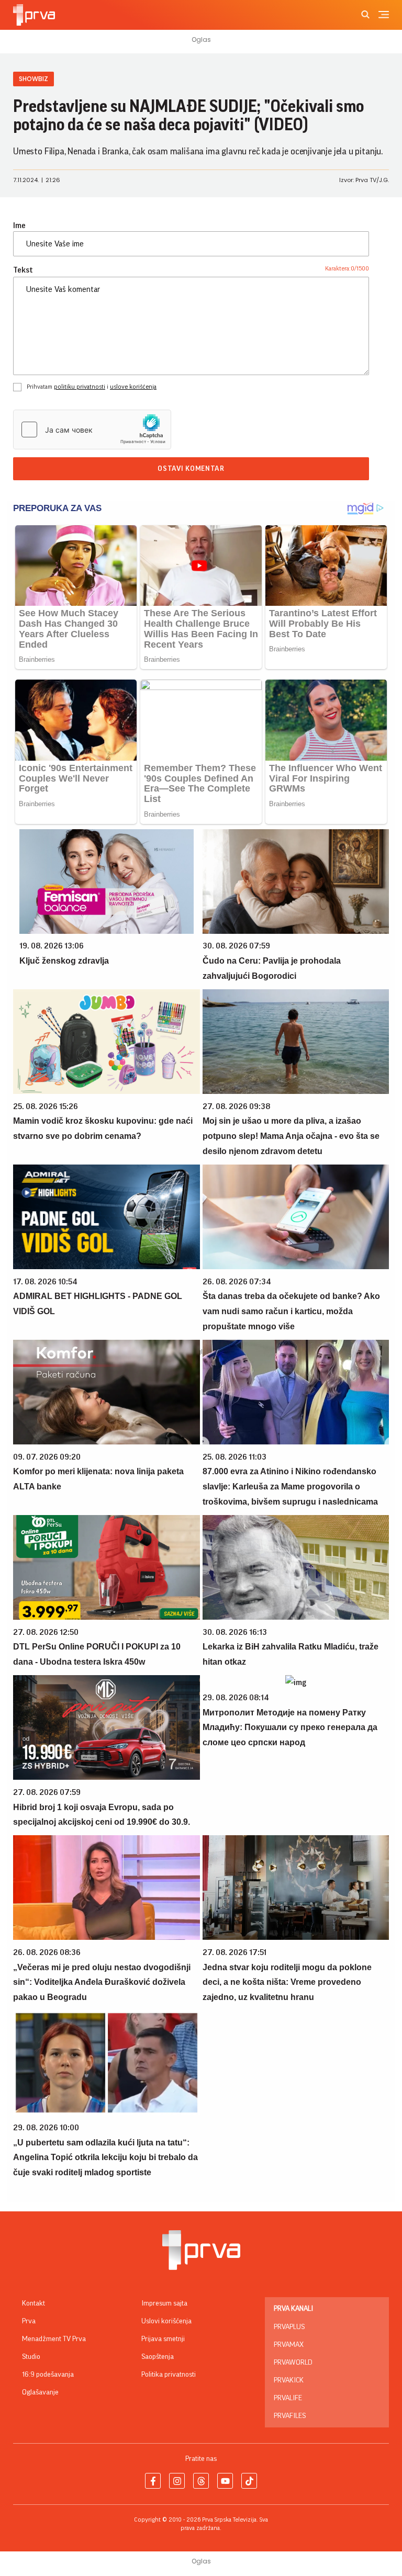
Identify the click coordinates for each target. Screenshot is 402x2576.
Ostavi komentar (191, 469)
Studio (31, 2357)
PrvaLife (288, 2398)
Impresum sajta (164, 2303)
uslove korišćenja (133, 387)
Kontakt (33, 2303)
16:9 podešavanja (48, 2375)
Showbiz (33, 79)
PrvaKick (289, 2380)
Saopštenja (158, 2357)
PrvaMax (289, 2345)
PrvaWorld (293, 2363)
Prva (29, 2321)
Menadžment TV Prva (54, 2339)
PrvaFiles (290, 2416)
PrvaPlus (289, 2327)
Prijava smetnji (163, 2339)
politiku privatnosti (80, 387)
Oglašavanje (40, 2392)
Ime (19, 225)
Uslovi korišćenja (166, 2321)
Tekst (23, 270)
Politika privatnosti (169, 2375)
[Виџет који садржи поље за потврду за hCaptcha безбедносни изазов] (92, 430)
